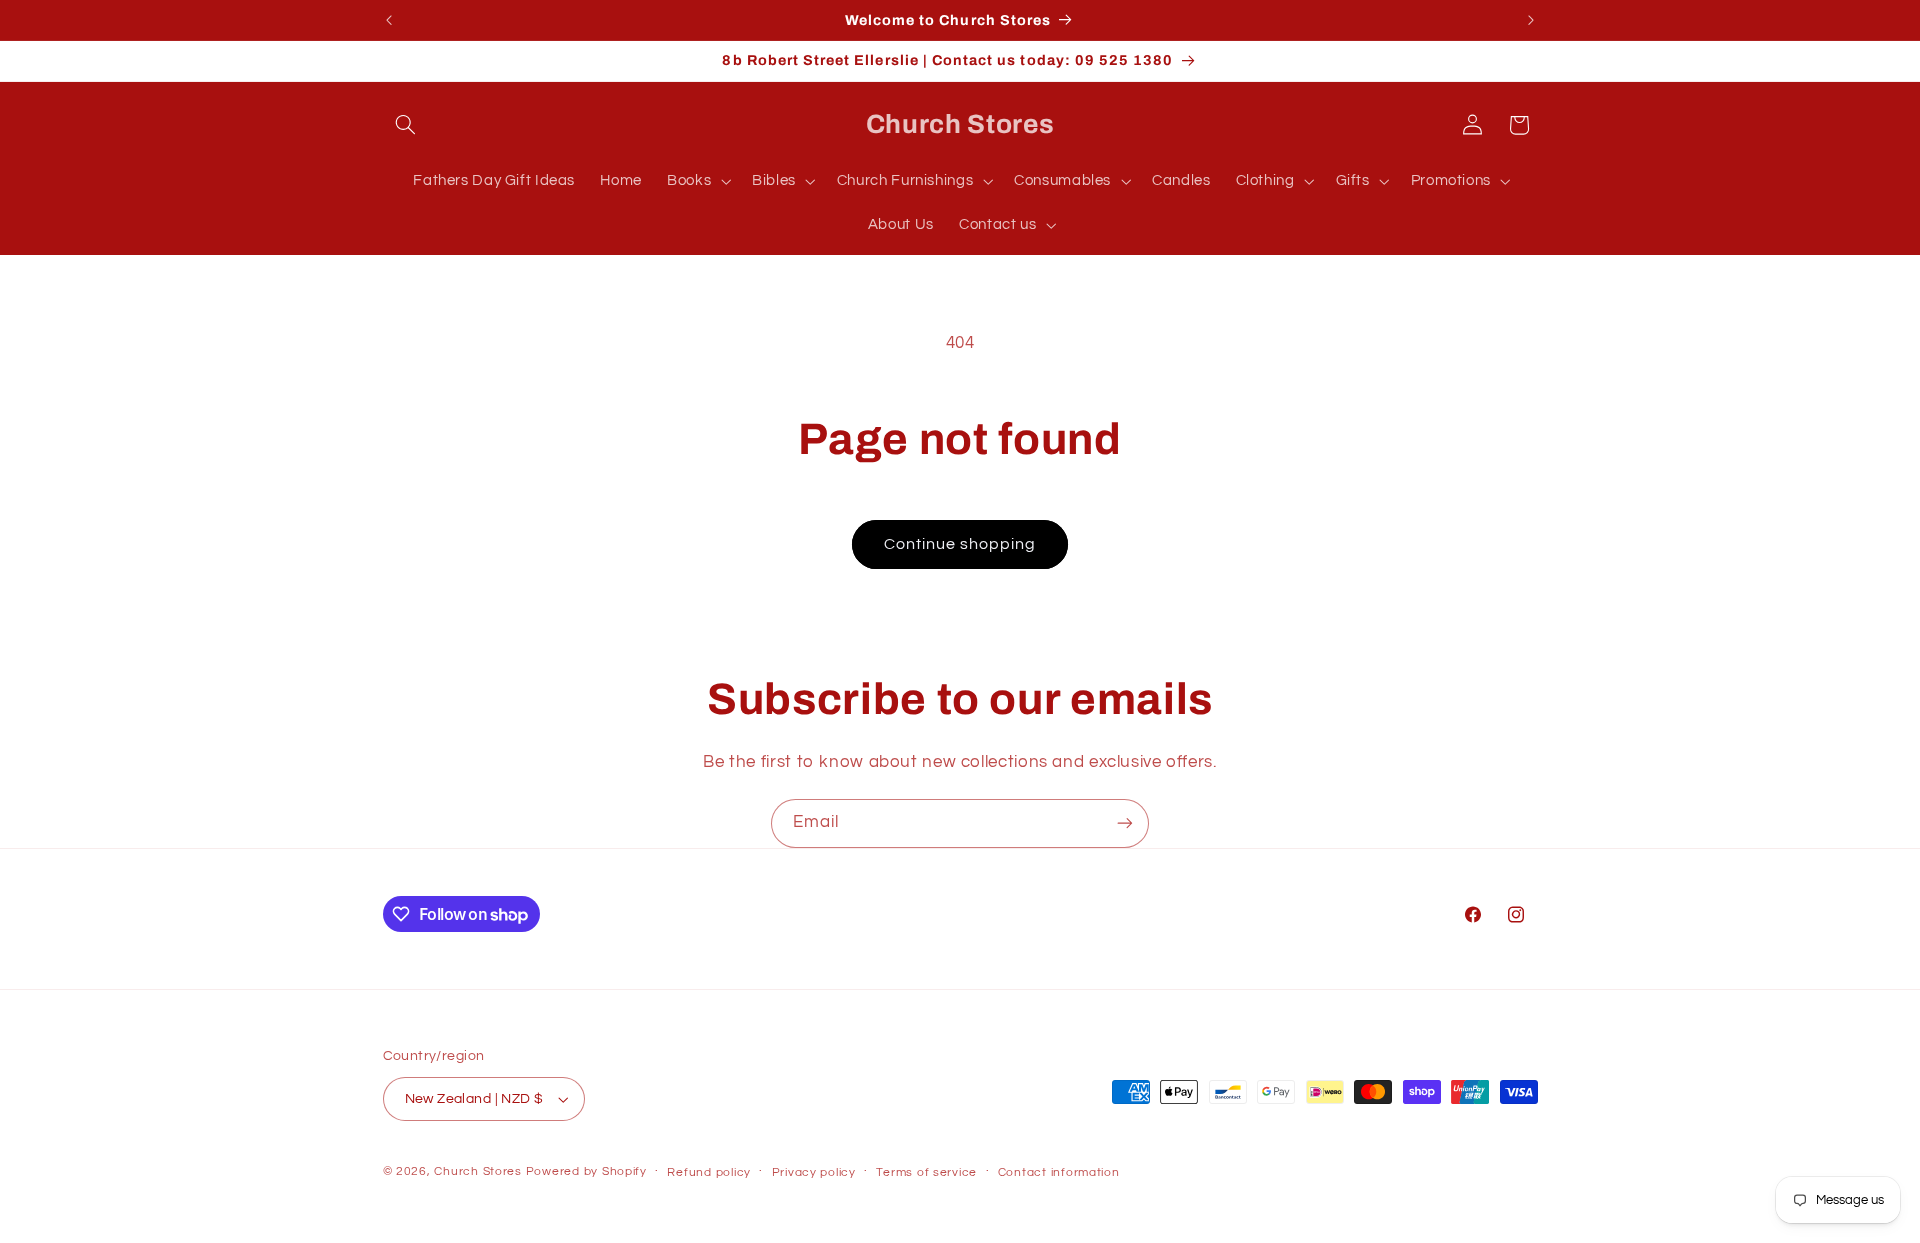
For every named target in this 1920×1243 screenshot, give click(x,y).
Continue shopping (960, 544)
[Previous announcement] (389, 20)
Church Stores (478, 1171)
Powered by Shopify (586, 1171)
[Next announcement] (1531, 20)
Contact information (1059, 1172)
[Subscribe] (1125, 823)
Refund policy (709, 1172)
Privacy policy (814, 1172)
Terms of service (926, 1172)
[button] (406, 125)
